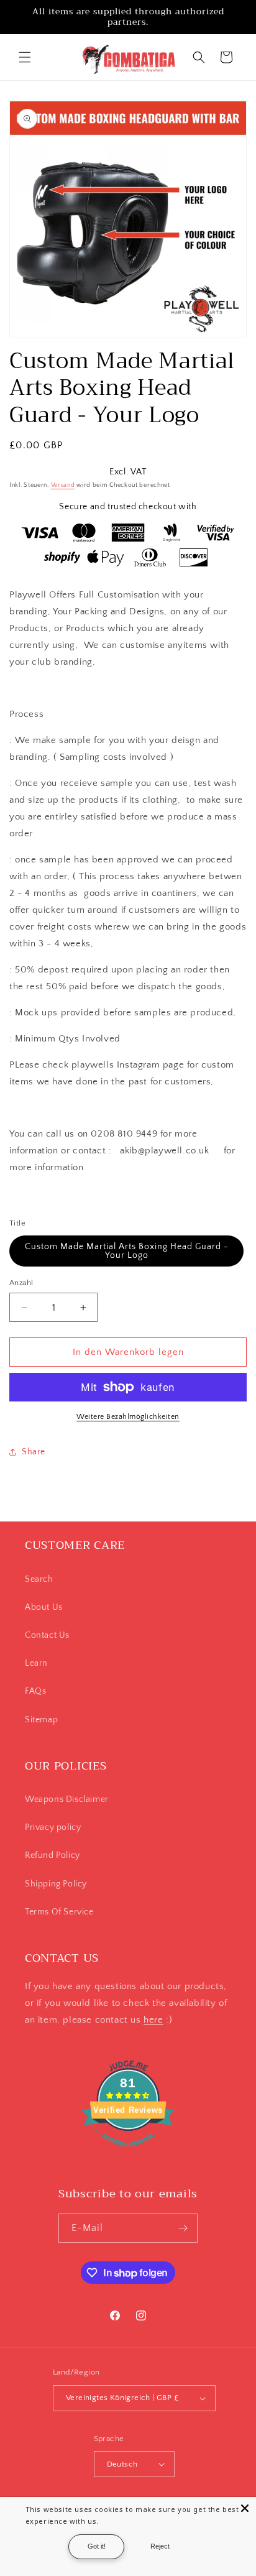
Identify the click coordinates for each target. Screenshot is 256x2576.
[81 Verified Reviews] (128, 2154)
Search (39, 1579)
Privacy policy (53, 1827)
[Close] (245, 2508)
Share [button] (34, 1452)
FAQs (35, 1691)
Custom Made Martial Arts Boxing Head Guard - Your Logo (127, 1251)
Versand (63, 485)
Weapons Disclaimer (67, 1799)
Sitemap (41, 1720)
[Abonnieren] (183, 2228)
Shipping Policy (56, 1884)
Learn (36, 1663)
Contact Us (47, 1635)
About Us (44, 1607)
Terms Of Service (59, 1912)
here (153, 2020)
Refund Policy (53, 1855)
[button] (25, 57)
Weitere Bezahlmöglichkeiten (128, 1417)
